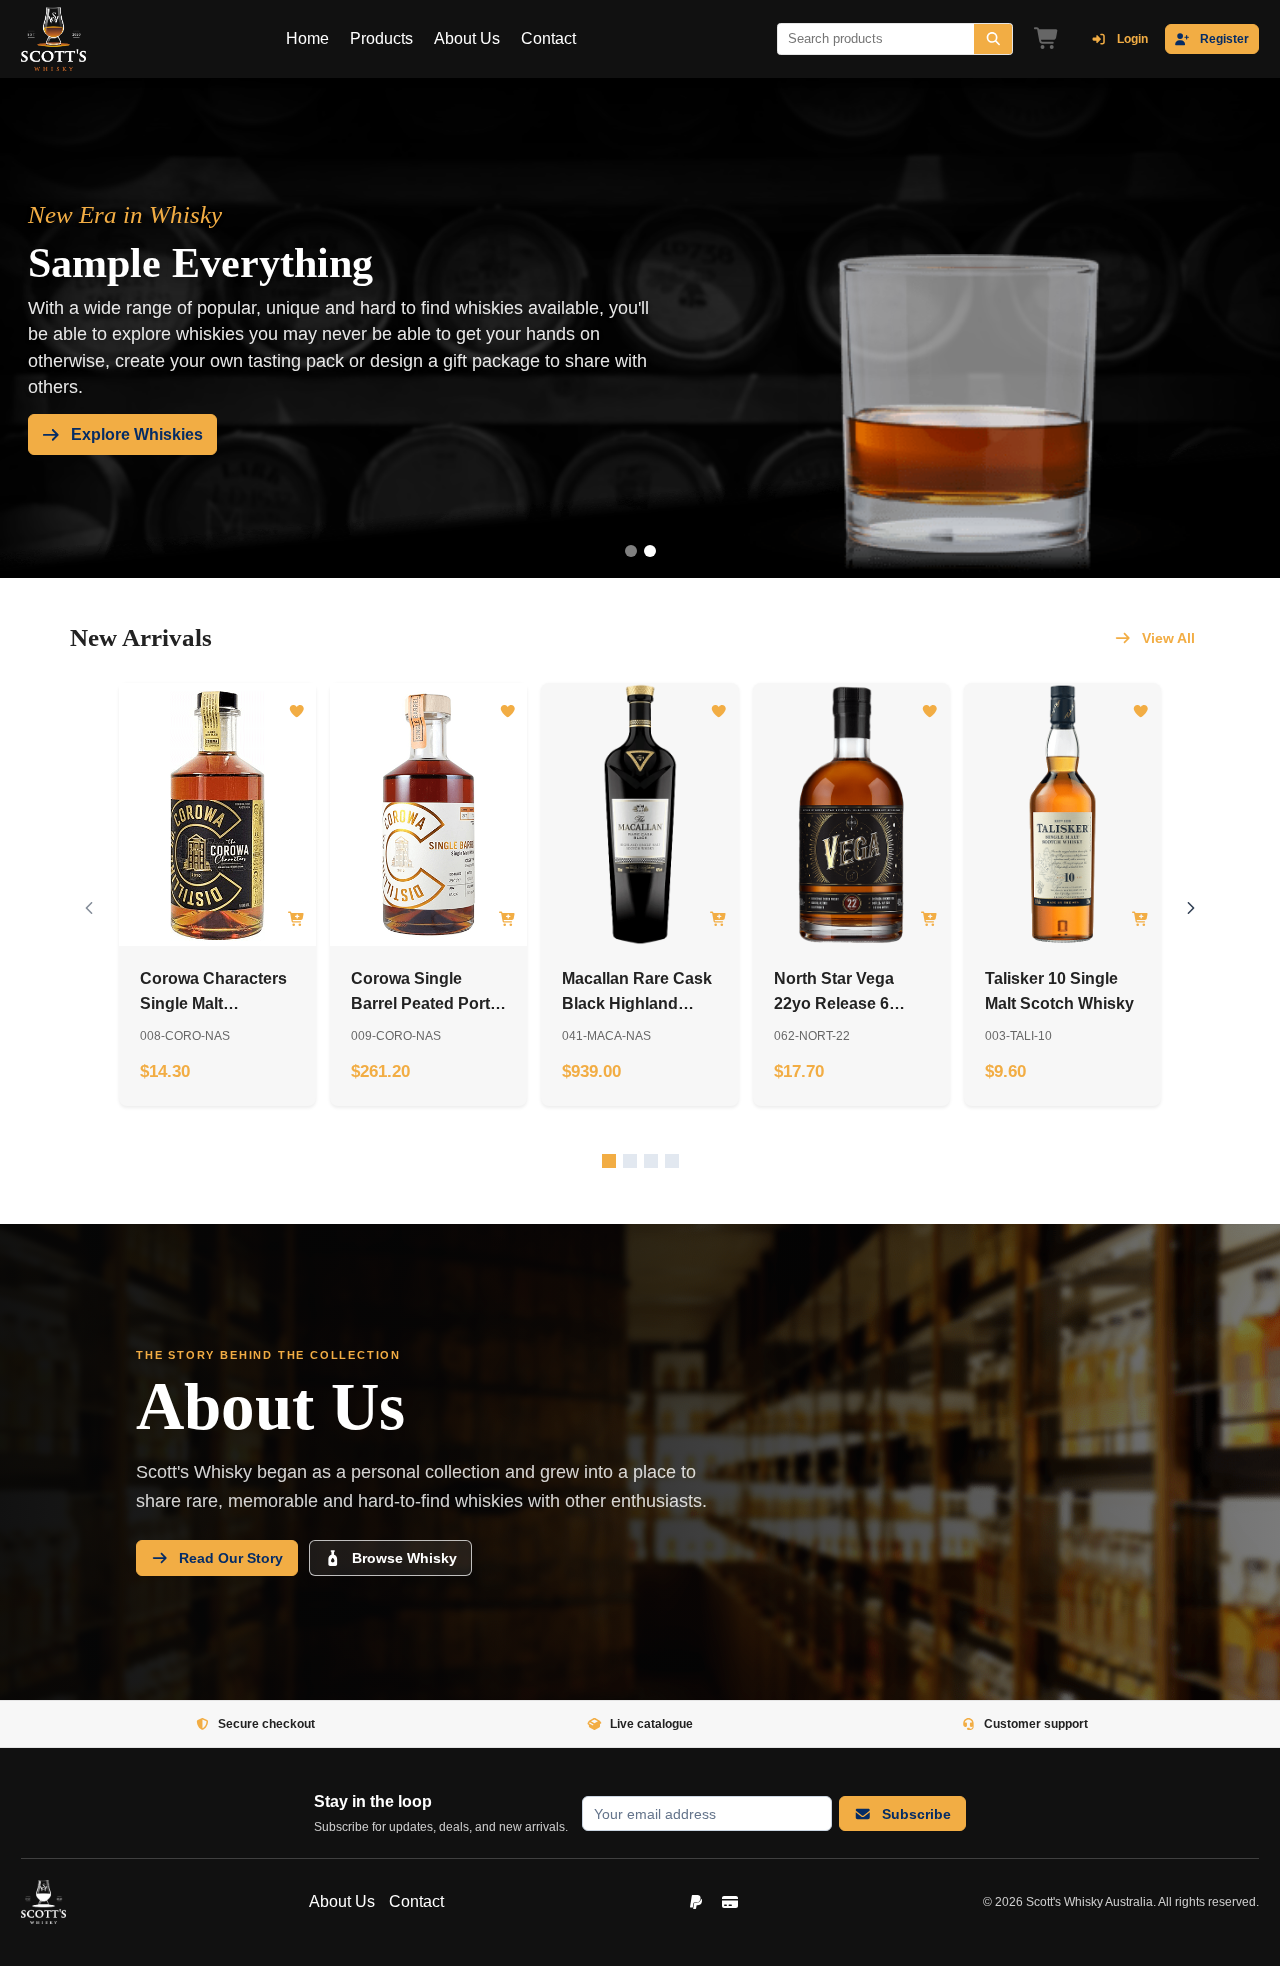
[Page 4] (672, 1161)
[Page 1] (631, 551)
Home (307, 38)
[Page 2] (650, 551)
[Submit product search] (993, 39)
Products (381, 38)
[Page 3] (651, 1161)
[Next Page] (1191, 908)
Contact (548, 38)
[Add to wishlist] (297, 711)
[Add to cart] (297, 919)
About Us (467, 38)
